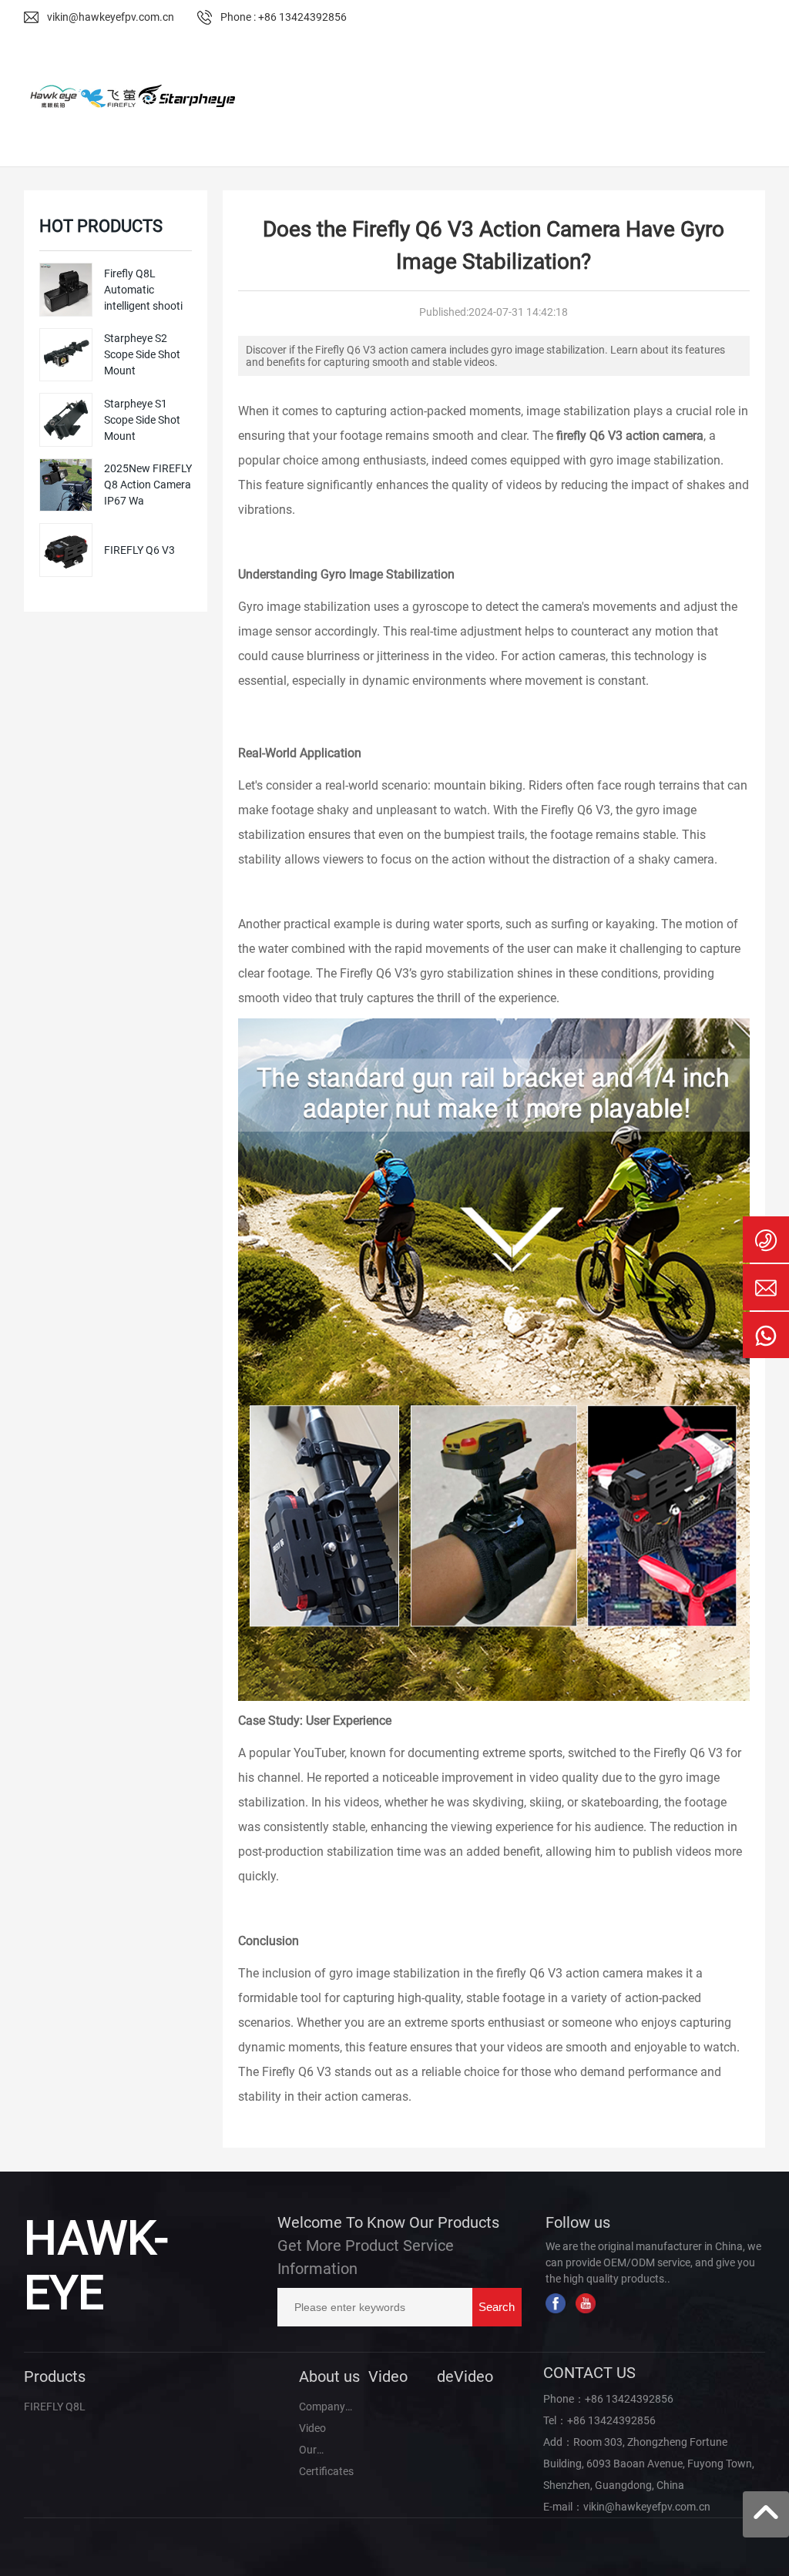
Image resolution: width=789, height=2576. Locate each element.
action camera (604, 1973)
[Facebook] (556, 2303)
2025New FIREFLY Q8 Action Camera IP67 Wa (148, 485)
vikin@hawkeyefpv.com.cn (111, 17)
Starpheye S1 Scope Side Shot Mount (142, 420)
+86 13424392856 (629, 2399)
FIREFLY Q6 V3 (139, 550)
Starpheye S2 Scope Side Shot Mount (142, 354)
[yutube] (586, 2303)
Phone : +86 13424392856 (284, 17)
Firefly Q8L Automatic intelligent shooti (143, 290)
